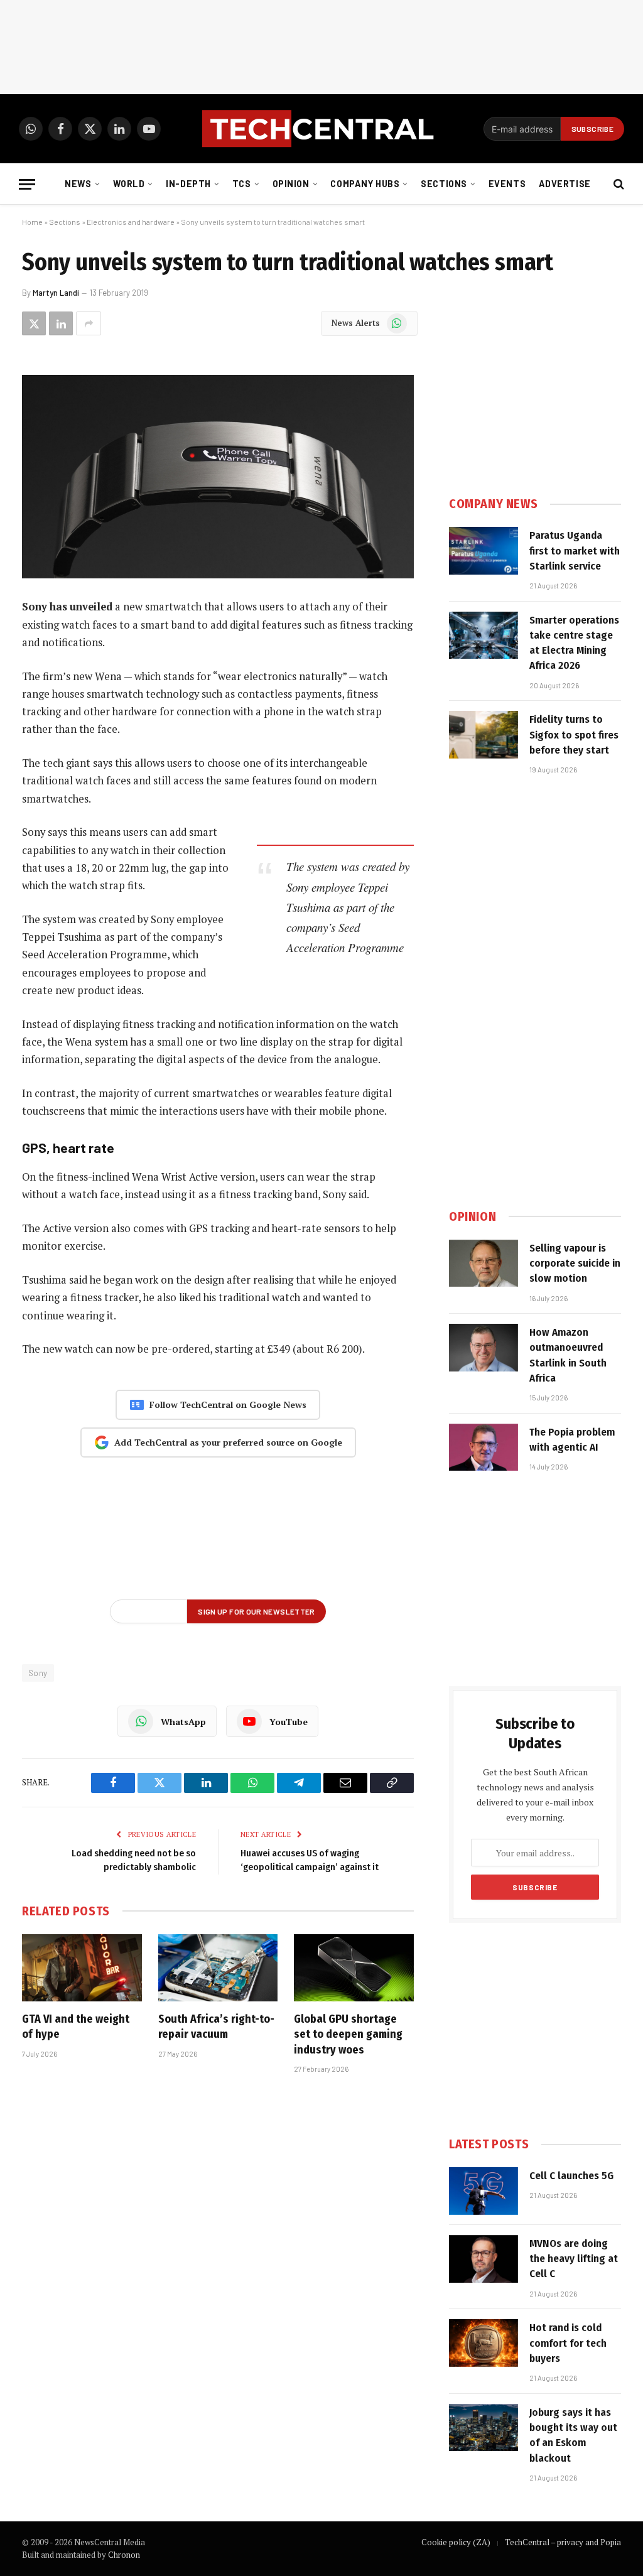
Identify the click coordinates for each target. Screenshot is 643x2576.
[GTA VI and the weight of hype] (82, 1968)
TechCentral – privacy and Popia (563, 2542)
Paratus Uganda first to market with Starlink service (575, 551)
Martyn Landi (56, 293)
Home (32, 222)
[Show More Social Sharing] (89, 323)
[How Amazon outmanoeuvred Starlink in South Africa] (484, 1348)
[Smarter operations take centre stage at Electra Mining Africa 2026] (484, 636)
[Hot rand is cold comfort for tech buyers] (484, 2343)
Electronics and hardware (131, 222)
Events (507, 184)
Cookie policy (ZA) (456, 2542)
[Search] (618, 184)
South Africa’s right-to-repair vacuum (216, 2027)
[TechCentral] (321, 129)
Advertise (565, 184)
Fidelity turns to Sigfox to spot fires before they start (574, 735)
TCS (242, 184)
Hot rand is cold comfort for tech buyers (568, 2343)
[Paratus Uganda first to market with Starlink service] (484, 551)
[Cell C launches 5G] (484, 2191)
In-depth (188, 184)
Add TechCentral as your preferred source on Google (228, 1442)
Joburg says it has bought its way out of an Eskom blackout (573, 2435)
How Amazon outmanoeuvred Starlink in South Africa (568, 1355)
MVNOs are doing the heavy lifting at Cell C (574, 2259)
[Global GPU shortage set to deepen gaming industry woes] (354, 1968)
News (78, 184)
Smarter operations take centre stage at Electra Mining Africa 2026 (574, 643)
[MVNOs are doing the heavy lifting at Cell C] (484, 2259)
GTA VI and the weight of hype (76, 2027)
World (129, 184)
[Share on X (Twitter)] (34, 323)
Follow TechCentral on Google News (228, 1404)
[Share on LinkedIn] (61, 323)
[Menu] (27, 184)
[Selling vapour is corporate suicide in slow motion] (484, 1264)
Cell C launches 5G (571, 2176)
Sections (444, 184)
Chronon (124, 2555)
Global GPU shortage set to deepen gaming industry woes (348, 2034)
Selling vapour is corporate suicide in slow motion (575, 1264)
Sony (38, 1673)
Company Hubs (365, 184)
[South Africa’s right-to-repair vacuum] (218, 1968)
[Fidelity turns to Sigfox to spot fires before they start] (484, 735)
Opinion (291, 184)
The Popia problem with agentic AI (572, 1440)
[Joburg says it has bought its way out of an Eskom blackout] (484, 2428)
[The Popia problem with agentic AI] (484, 1448)
